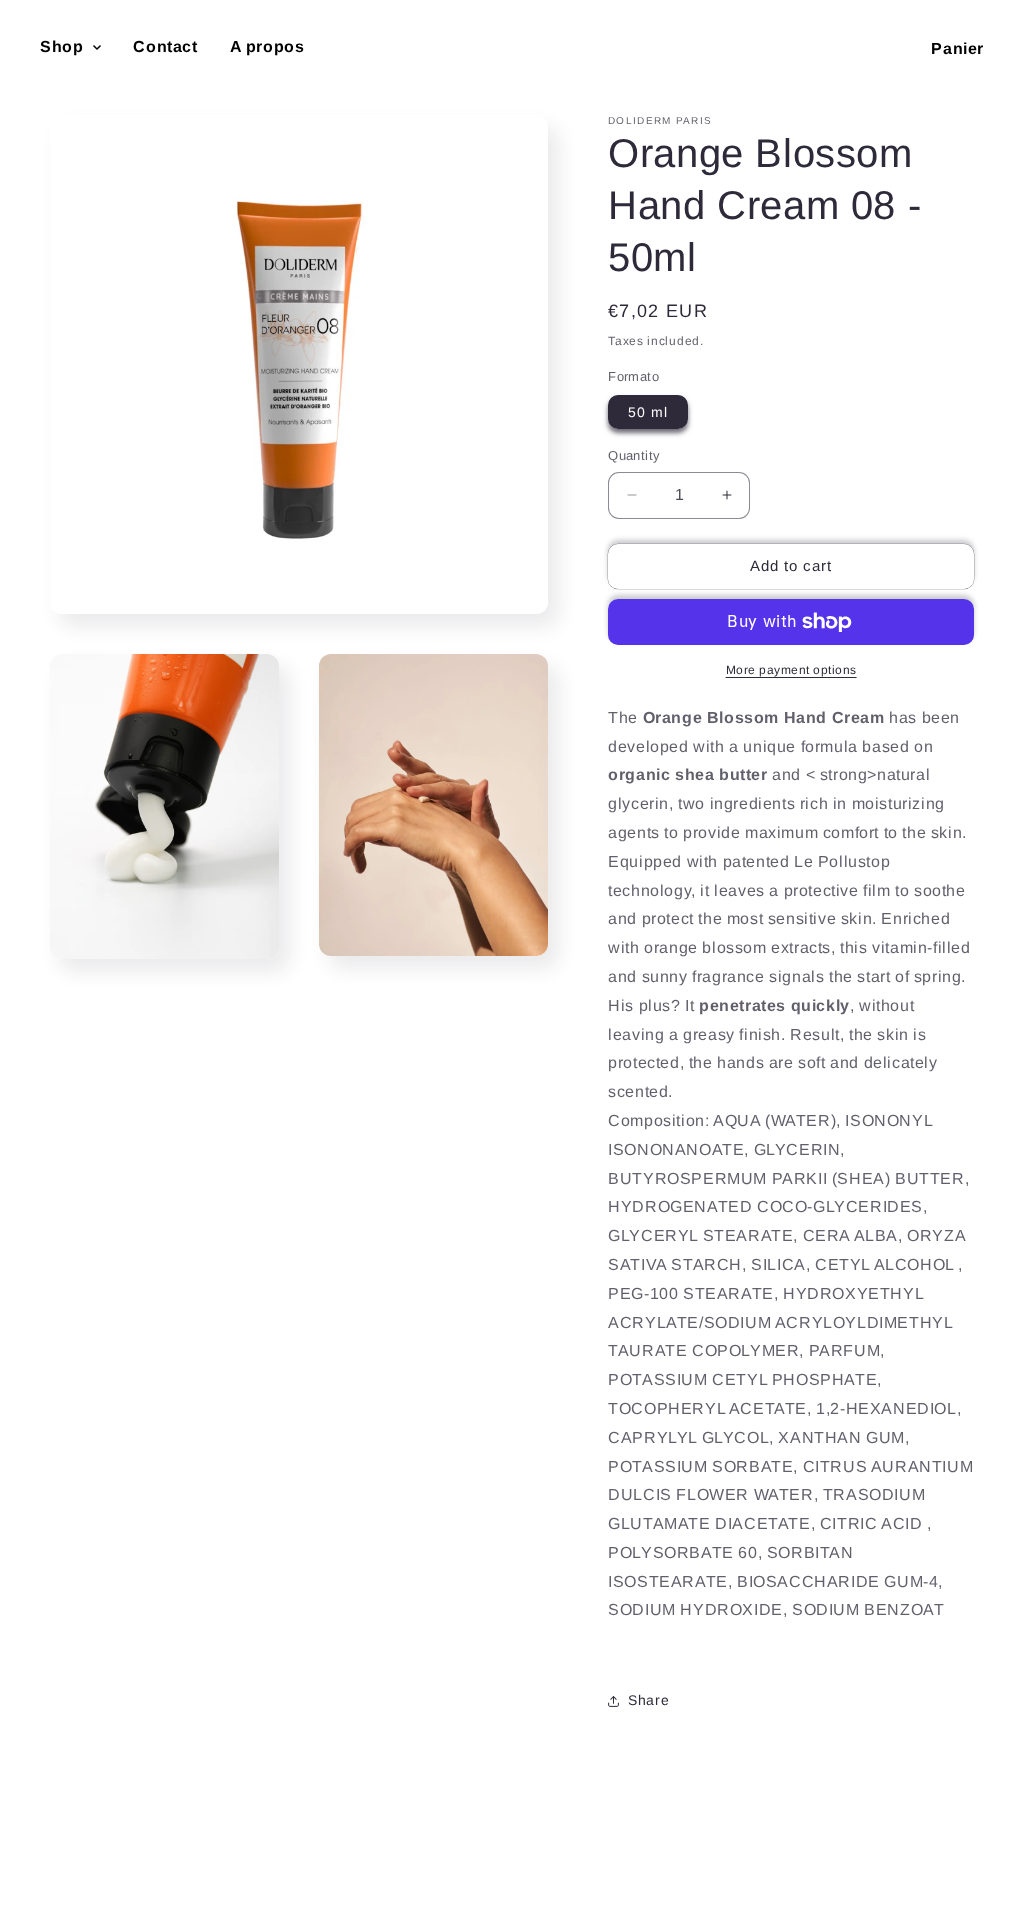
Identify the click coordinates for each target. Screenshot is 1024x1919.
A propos (267, 46)
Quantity (634, 455)
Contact (165, 46)
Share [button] (648, 1700)
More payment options (791, 670)
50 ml (648, 412)
